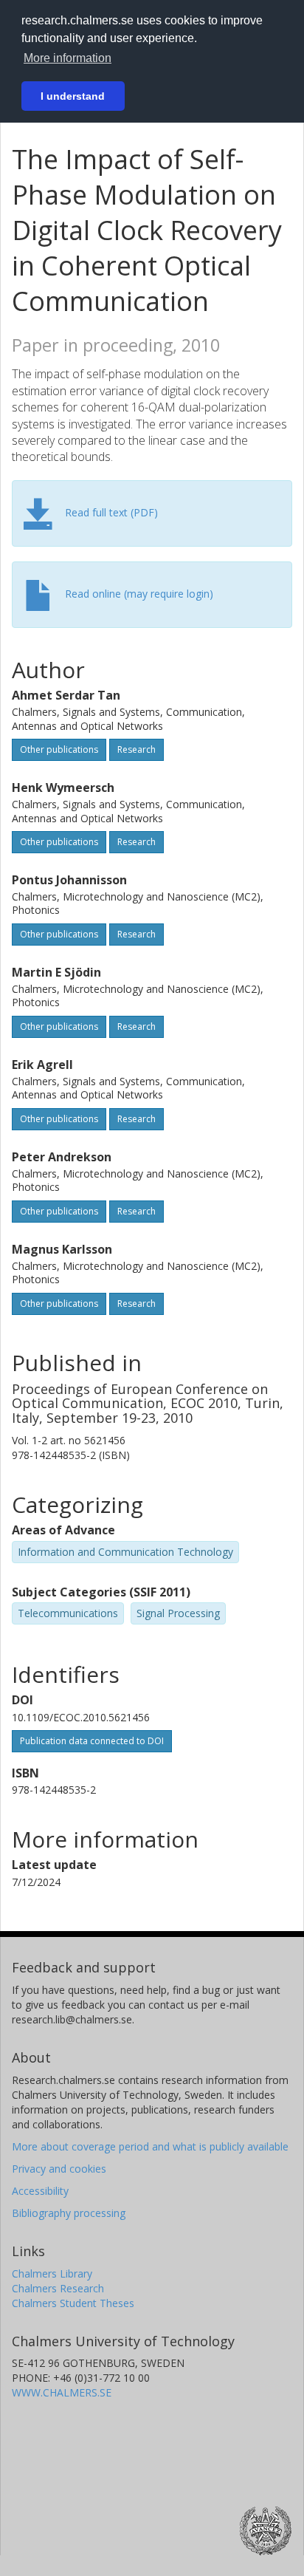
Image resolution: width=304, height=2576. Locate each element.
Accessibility (40, 2191)
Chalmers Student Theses (73, 2303)
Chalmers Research (58, 2288)
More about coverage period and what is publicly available (150, 2146)
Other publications (59, 749)
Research (137, 749)
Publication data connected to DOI (92, 1741)
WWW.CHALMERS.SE (62, 2392)
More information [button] (68, 58)
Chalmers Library (52, 2273)
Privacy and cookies (59, 2169)
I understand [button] (73, 96)
